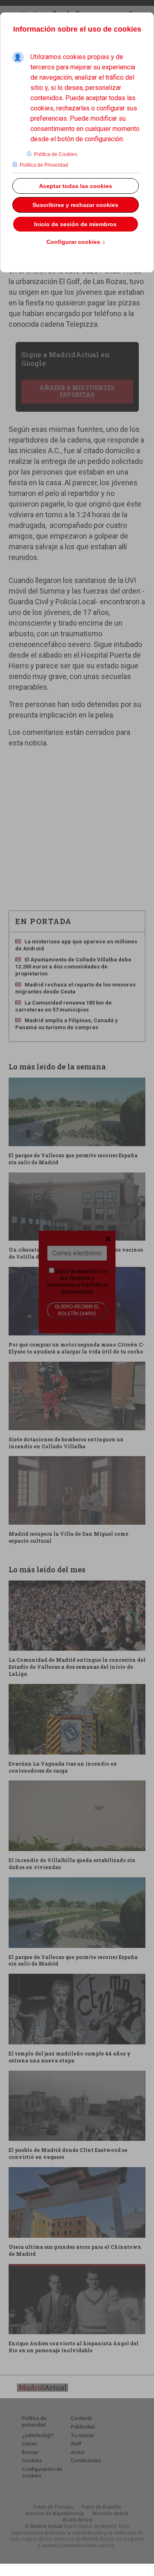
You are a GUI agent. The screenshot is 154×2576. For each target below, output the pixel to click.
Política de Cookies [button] (56, 154)
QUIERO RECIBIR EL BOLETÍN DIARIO (77, 1310)
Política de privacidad (84, 1288)
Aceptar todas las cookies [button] (76, 186)
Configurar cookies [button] (76, 242)
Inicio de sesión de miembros (75, 224)
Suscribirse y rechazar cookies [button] (75, 205)
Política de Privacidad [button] (44, 165)
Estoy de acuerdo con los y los (77, 1281)
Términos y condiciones (70, 1281)
